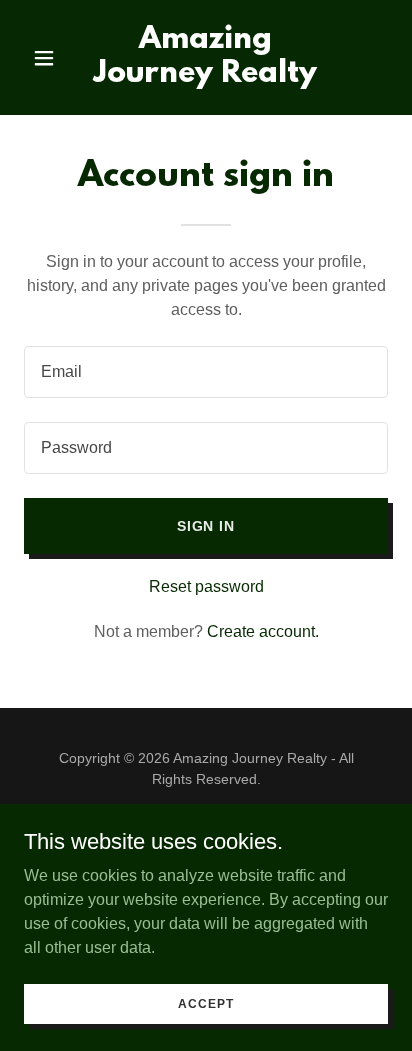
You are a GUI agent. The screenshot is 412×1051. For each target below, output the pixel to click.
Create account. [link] (263, 631)
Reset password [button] (206, 586)
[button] (51, 58)
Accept (205, 1003)
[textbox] (206, 372)
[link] (206, 76)
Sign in (206, 526)
